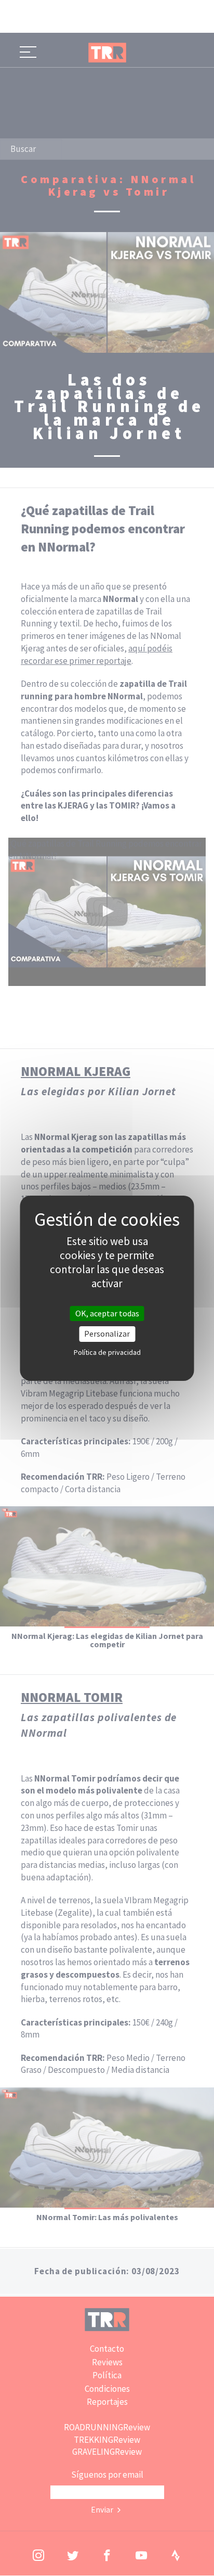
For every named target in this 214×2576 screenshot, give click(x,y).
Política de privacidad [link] (107, 1352)
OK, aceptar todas (107, 1313)
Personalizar (107, 1334)
